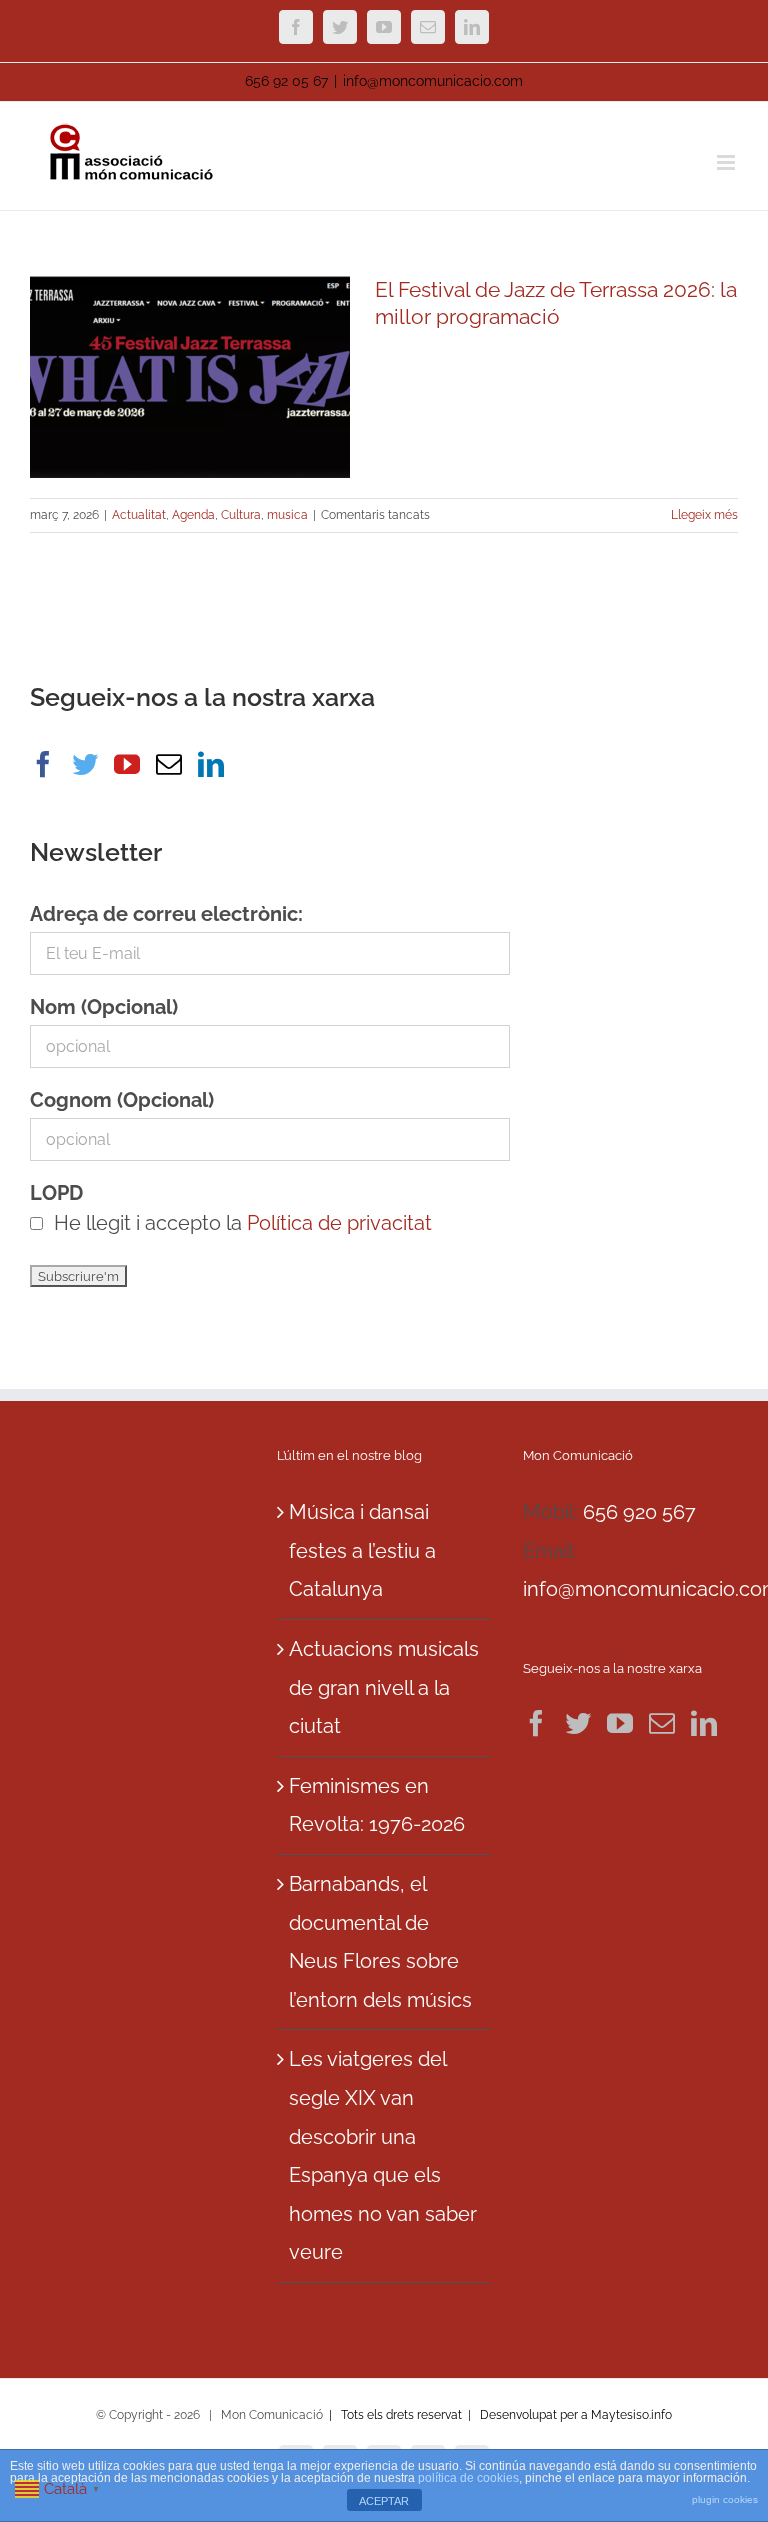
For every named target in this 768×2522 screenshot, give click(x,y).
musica (287, 515)
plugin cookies (725, 2499)
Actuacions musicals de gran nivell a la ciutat (384, 1687)
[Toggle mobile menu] (727, 162)
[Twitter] (85, 764)
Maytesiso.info (631, 2415)
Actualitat (139, 515)
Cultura (241, 515)
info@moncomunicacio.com (433, 81)
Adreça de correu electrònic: (166, 914)
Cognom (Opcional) (122, 1100)
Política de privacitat (339, 1223)
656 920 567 (639, 1512)
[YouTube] (127, 764)
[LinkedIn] (211, 764)
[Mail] (169, 764)
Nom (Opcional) (104, 1007)
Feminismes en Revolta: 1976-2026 (377, 1805)
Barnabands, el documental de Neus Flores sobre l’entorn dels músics (380, 1942)
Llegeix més (704, 515)
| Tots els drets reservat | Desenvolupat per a (458, 2415)
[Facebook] (43, 764)
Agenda (193, 515)
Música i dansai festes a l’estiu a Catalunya (362, 1550)
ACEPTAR (384, 2501)
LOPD (56, 1193)
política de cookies (468, 2478)
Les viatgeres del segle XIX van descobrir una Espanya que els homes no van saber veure (383, 2155)
